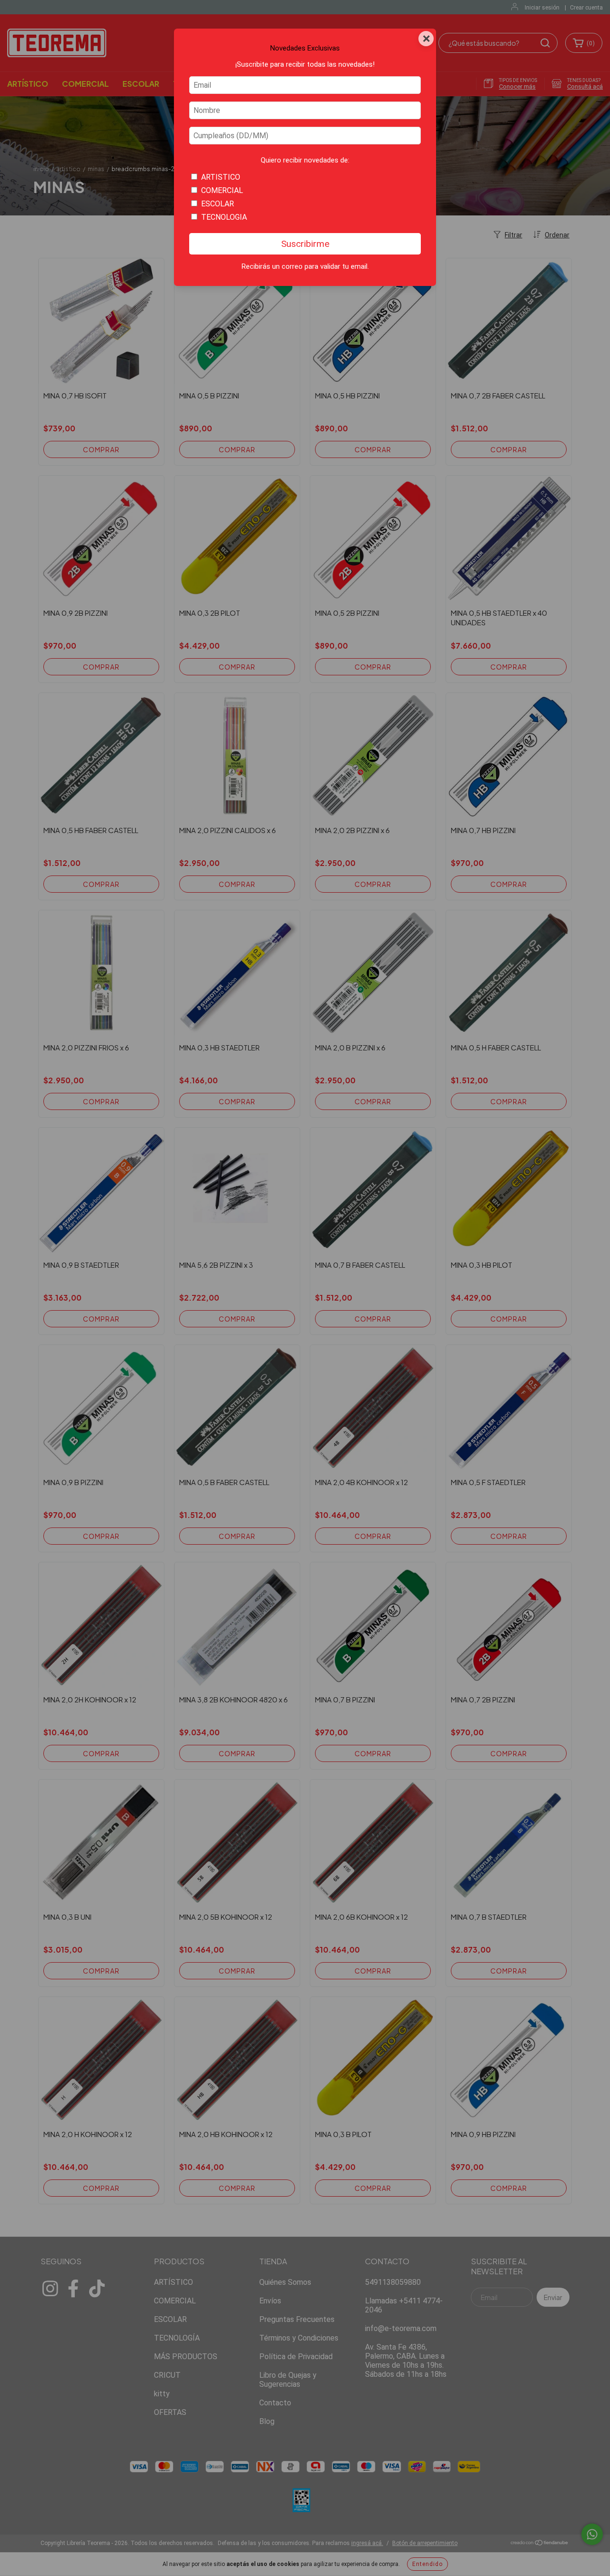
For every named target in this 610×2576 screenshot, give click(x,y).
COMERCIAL (222, 190)
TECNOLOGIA (224, 217)
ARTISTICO (221, 177)
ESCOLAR (218, 204)
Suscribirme (305, 244)
